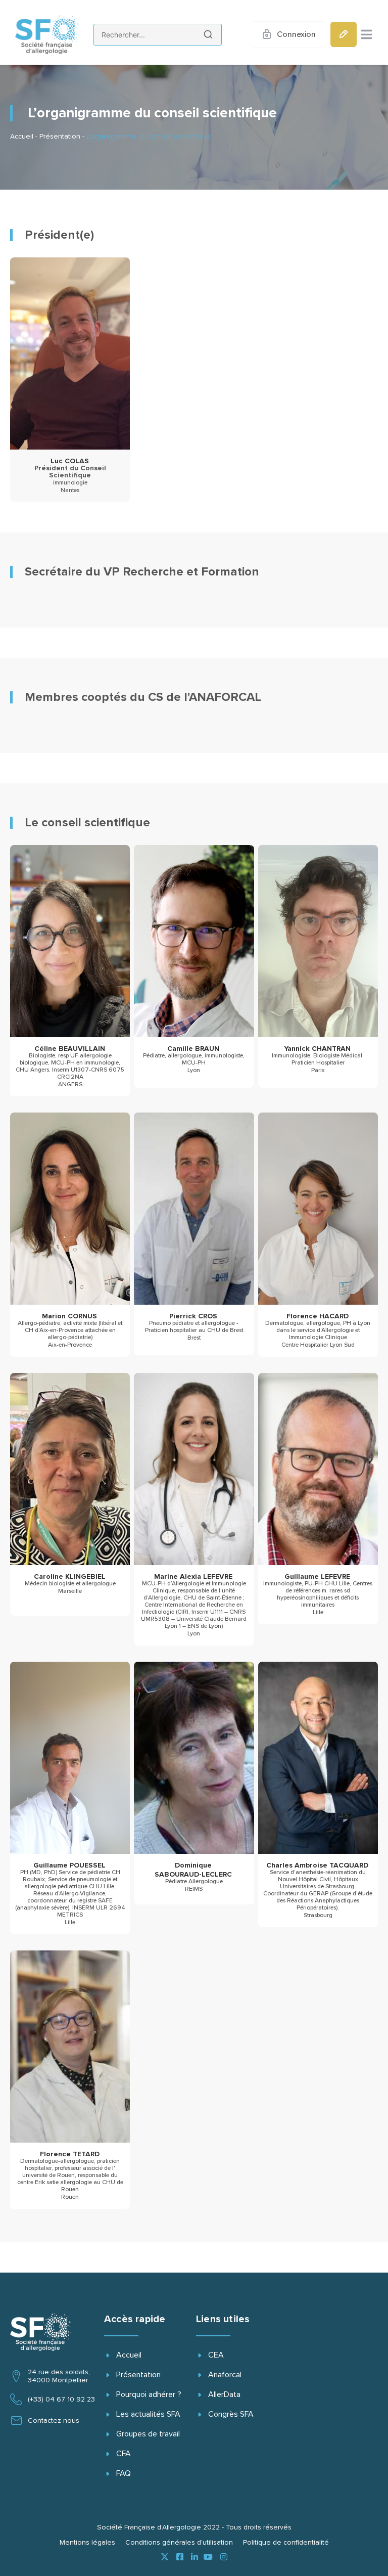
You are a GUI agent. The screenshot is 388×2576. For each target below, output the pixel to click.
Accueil (22, 137)
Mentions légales (87, 2543)
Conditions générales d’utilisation (179, 2543)
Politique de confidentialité (286, 2543)
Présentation (60, 137)
